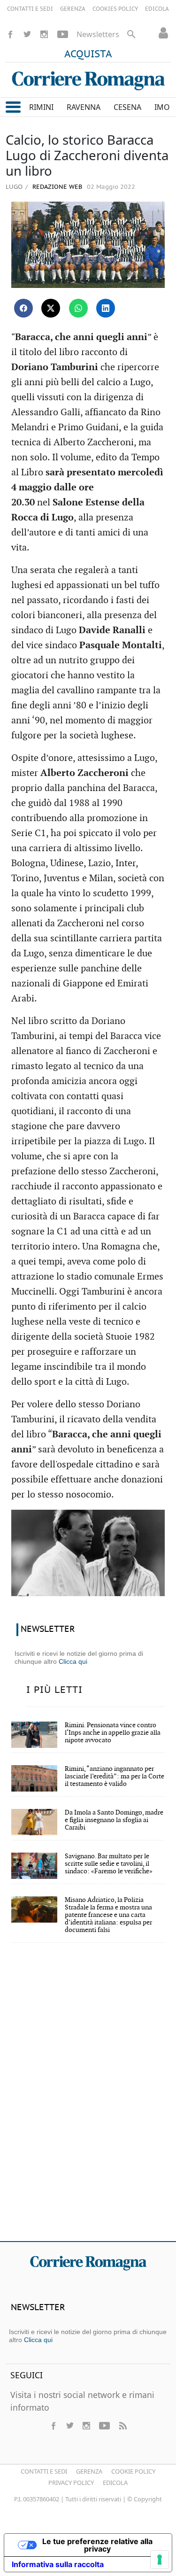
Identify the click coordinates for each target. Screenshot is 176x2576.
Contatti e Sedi (44, 2471)
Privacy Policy (71, 2483)
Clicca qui (73, 1661)
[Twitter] (27, 34)
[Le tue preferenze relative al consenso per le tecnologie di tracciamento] (160, 2560)
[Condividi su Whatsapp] (78, 308)
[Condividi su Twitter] (51, 308)
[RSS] (122, 2426)
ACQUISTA (88, 54)
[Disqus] (88, 2098)
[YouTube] (63, 34)
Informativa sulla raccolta (58, 2564)
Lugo (14, 186)
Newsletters (98, 34)
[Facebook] (10, 34)
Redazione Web (56, 187)
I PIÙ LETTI (54, 1690)
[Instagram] (44, 34)
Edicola (115, 2483)
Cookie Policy (133, 2471)
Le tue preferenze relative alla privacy (97, 2545)
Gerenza (89, 2471)
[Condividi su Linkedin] (106, 308)
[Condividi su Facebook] (23, 308)
